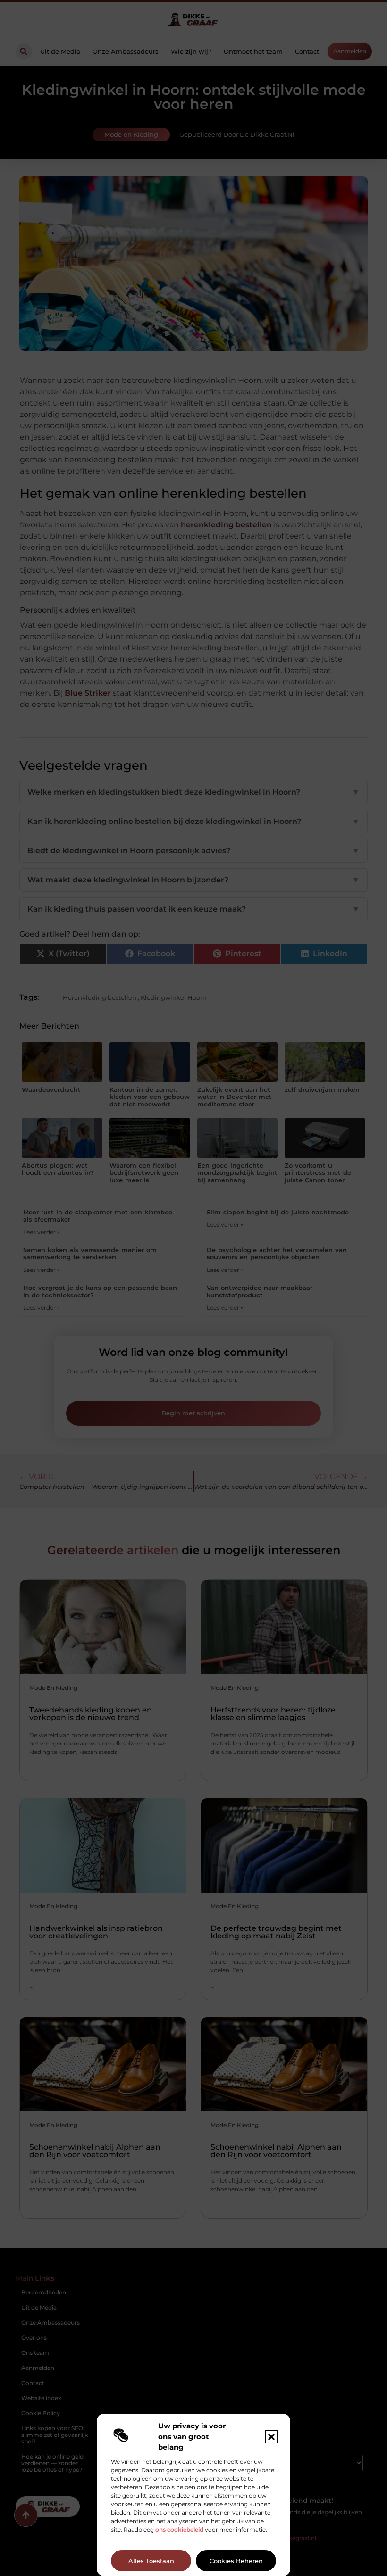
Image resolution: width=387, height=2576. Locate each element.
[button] (271, 2437)
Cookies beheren (236, 2561)
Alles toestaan (151, 2561)
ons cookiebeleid (179, 2530)
